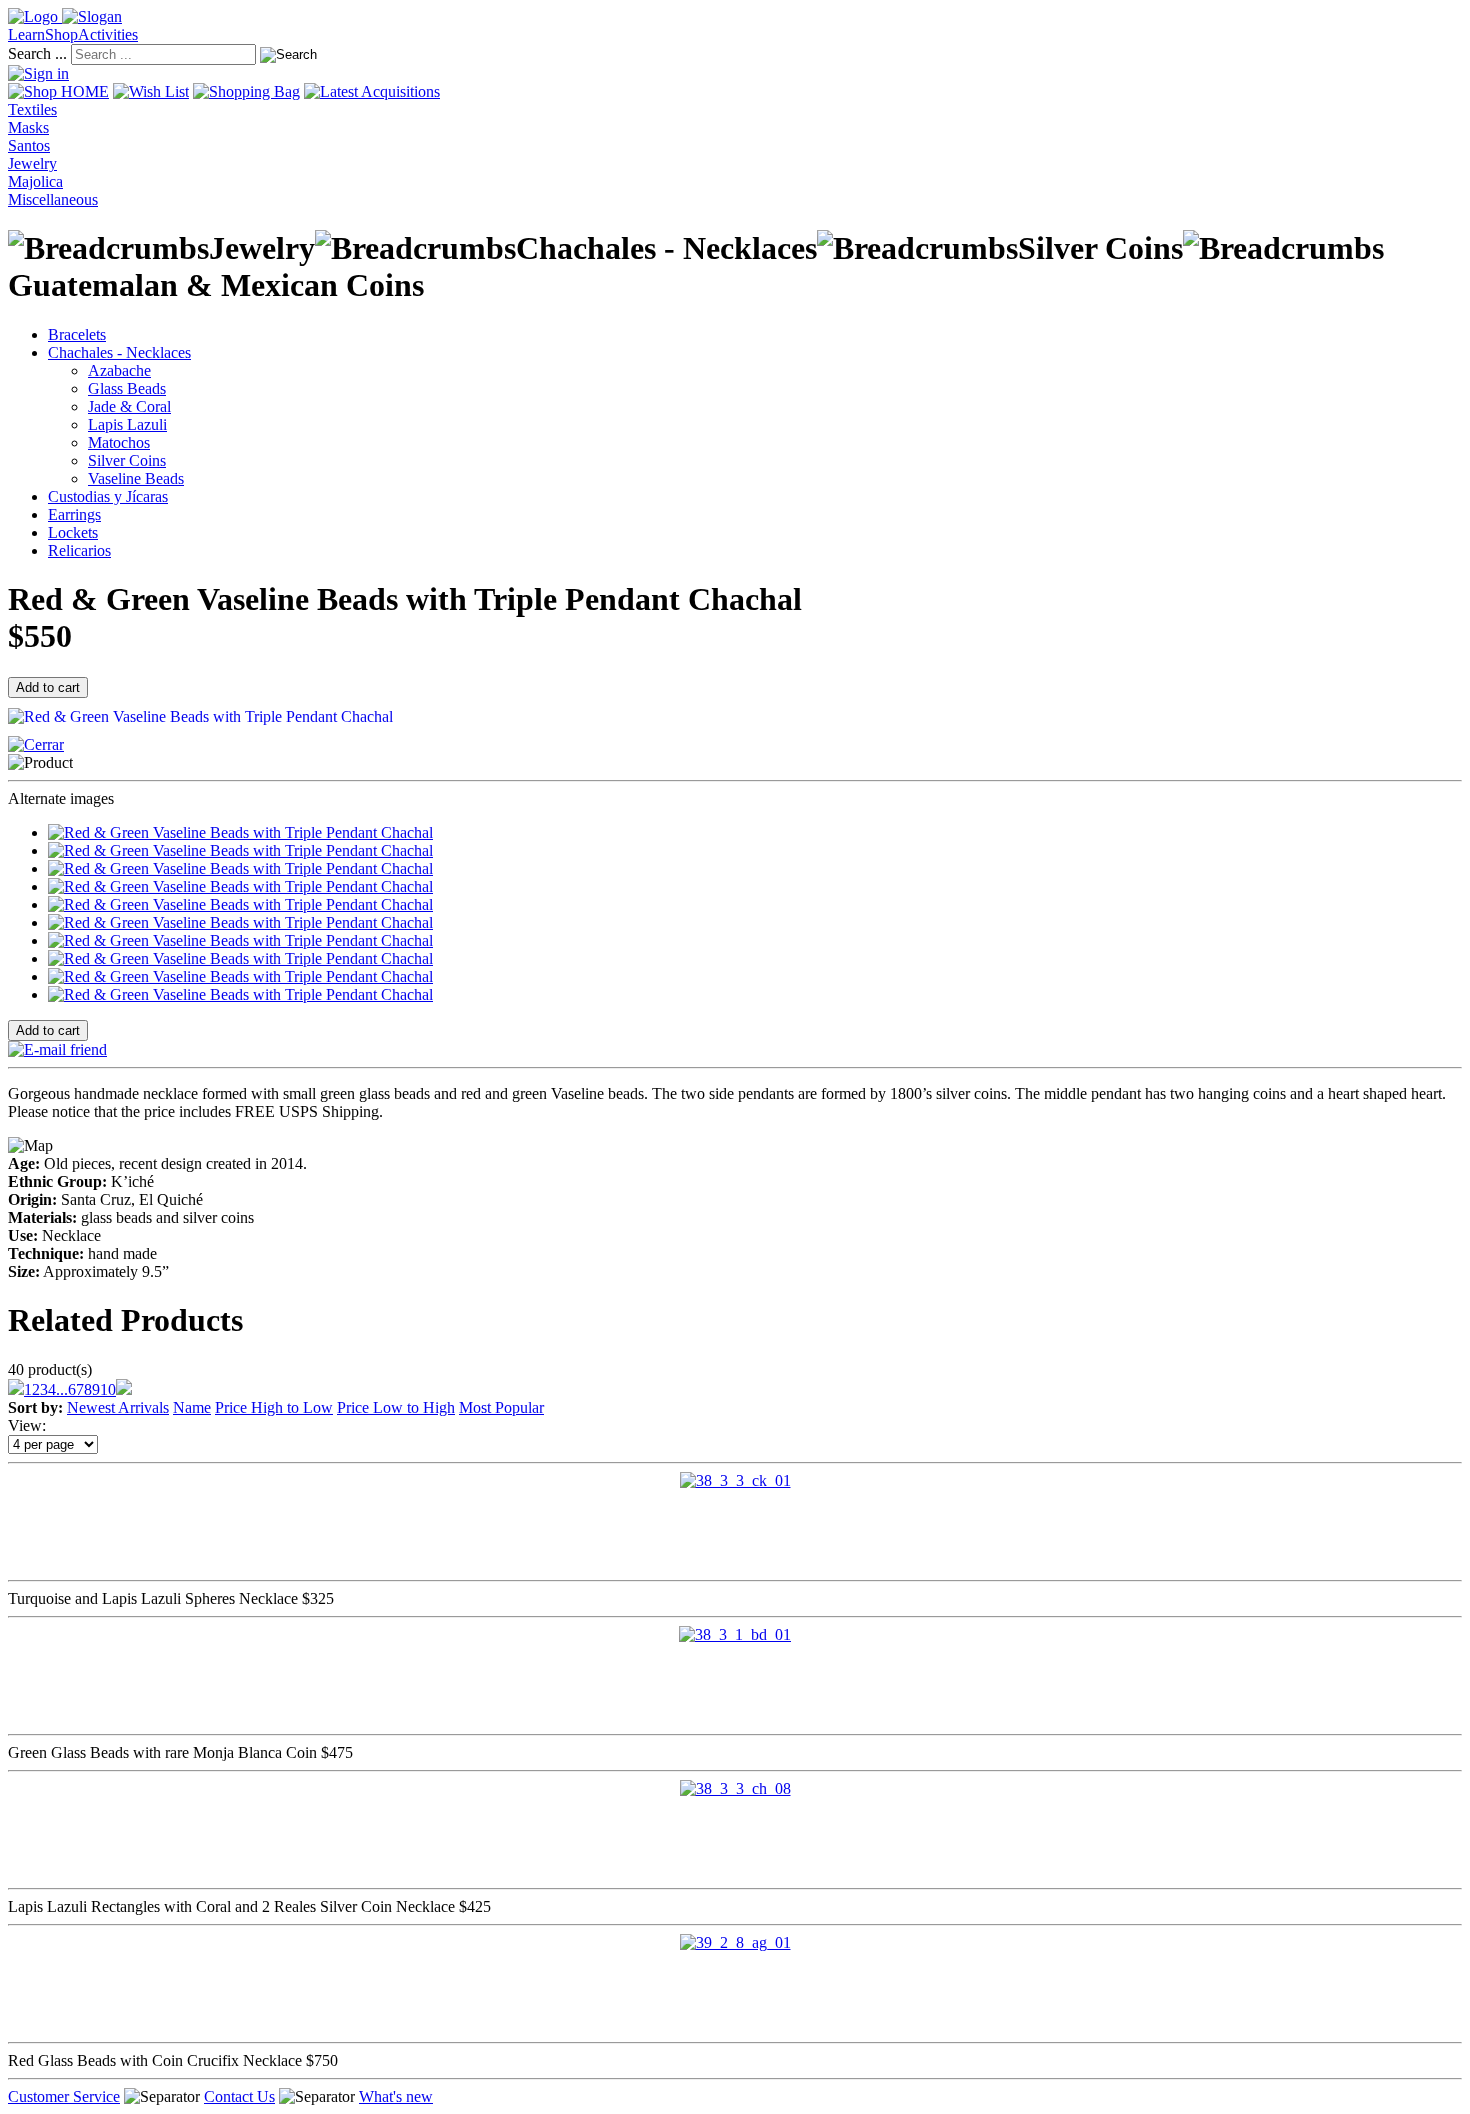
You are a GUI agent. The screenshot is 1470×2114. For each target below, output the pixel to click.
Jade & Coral (129, 406)
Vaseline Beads (136, 478)
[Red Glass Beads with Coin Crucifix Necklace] (735, 1942)
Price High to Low (274, 1407)
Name (192, 1407)
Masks (28, 127)
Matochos (119, 442)
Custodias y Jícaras (108, 496)
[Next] (124, 1389)
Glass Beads (127, 388)
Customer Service (64, 2096)
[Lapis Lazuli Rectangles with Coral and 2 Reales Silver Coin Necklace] (735, 1788)
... (62, 1389)
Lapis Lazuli (127, 424)
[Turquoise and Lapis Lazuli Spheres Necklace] (735, 1480)
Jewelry (32, 163)
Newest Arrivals (118, 1407)
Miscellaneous (53, 199)
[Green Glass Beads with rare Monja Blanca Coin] (735, 1634)
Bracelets (77, 334)
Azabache (119, 370)
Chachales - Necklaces (119, 352)
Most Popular (501, 1407)
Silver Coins (127, 460)
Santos (29, 145)
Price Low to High (396, 1407)
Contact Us (239, 2096)
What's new (396, 2096)
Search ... (37, 53)
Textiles (32, 109)
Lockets (73, 532)
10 (108, 1389)
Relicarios (79, 550)
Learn (26, 34)
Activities (108, 34)
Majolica (35, 181)
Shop (61, 34)
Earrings (74, 514)
